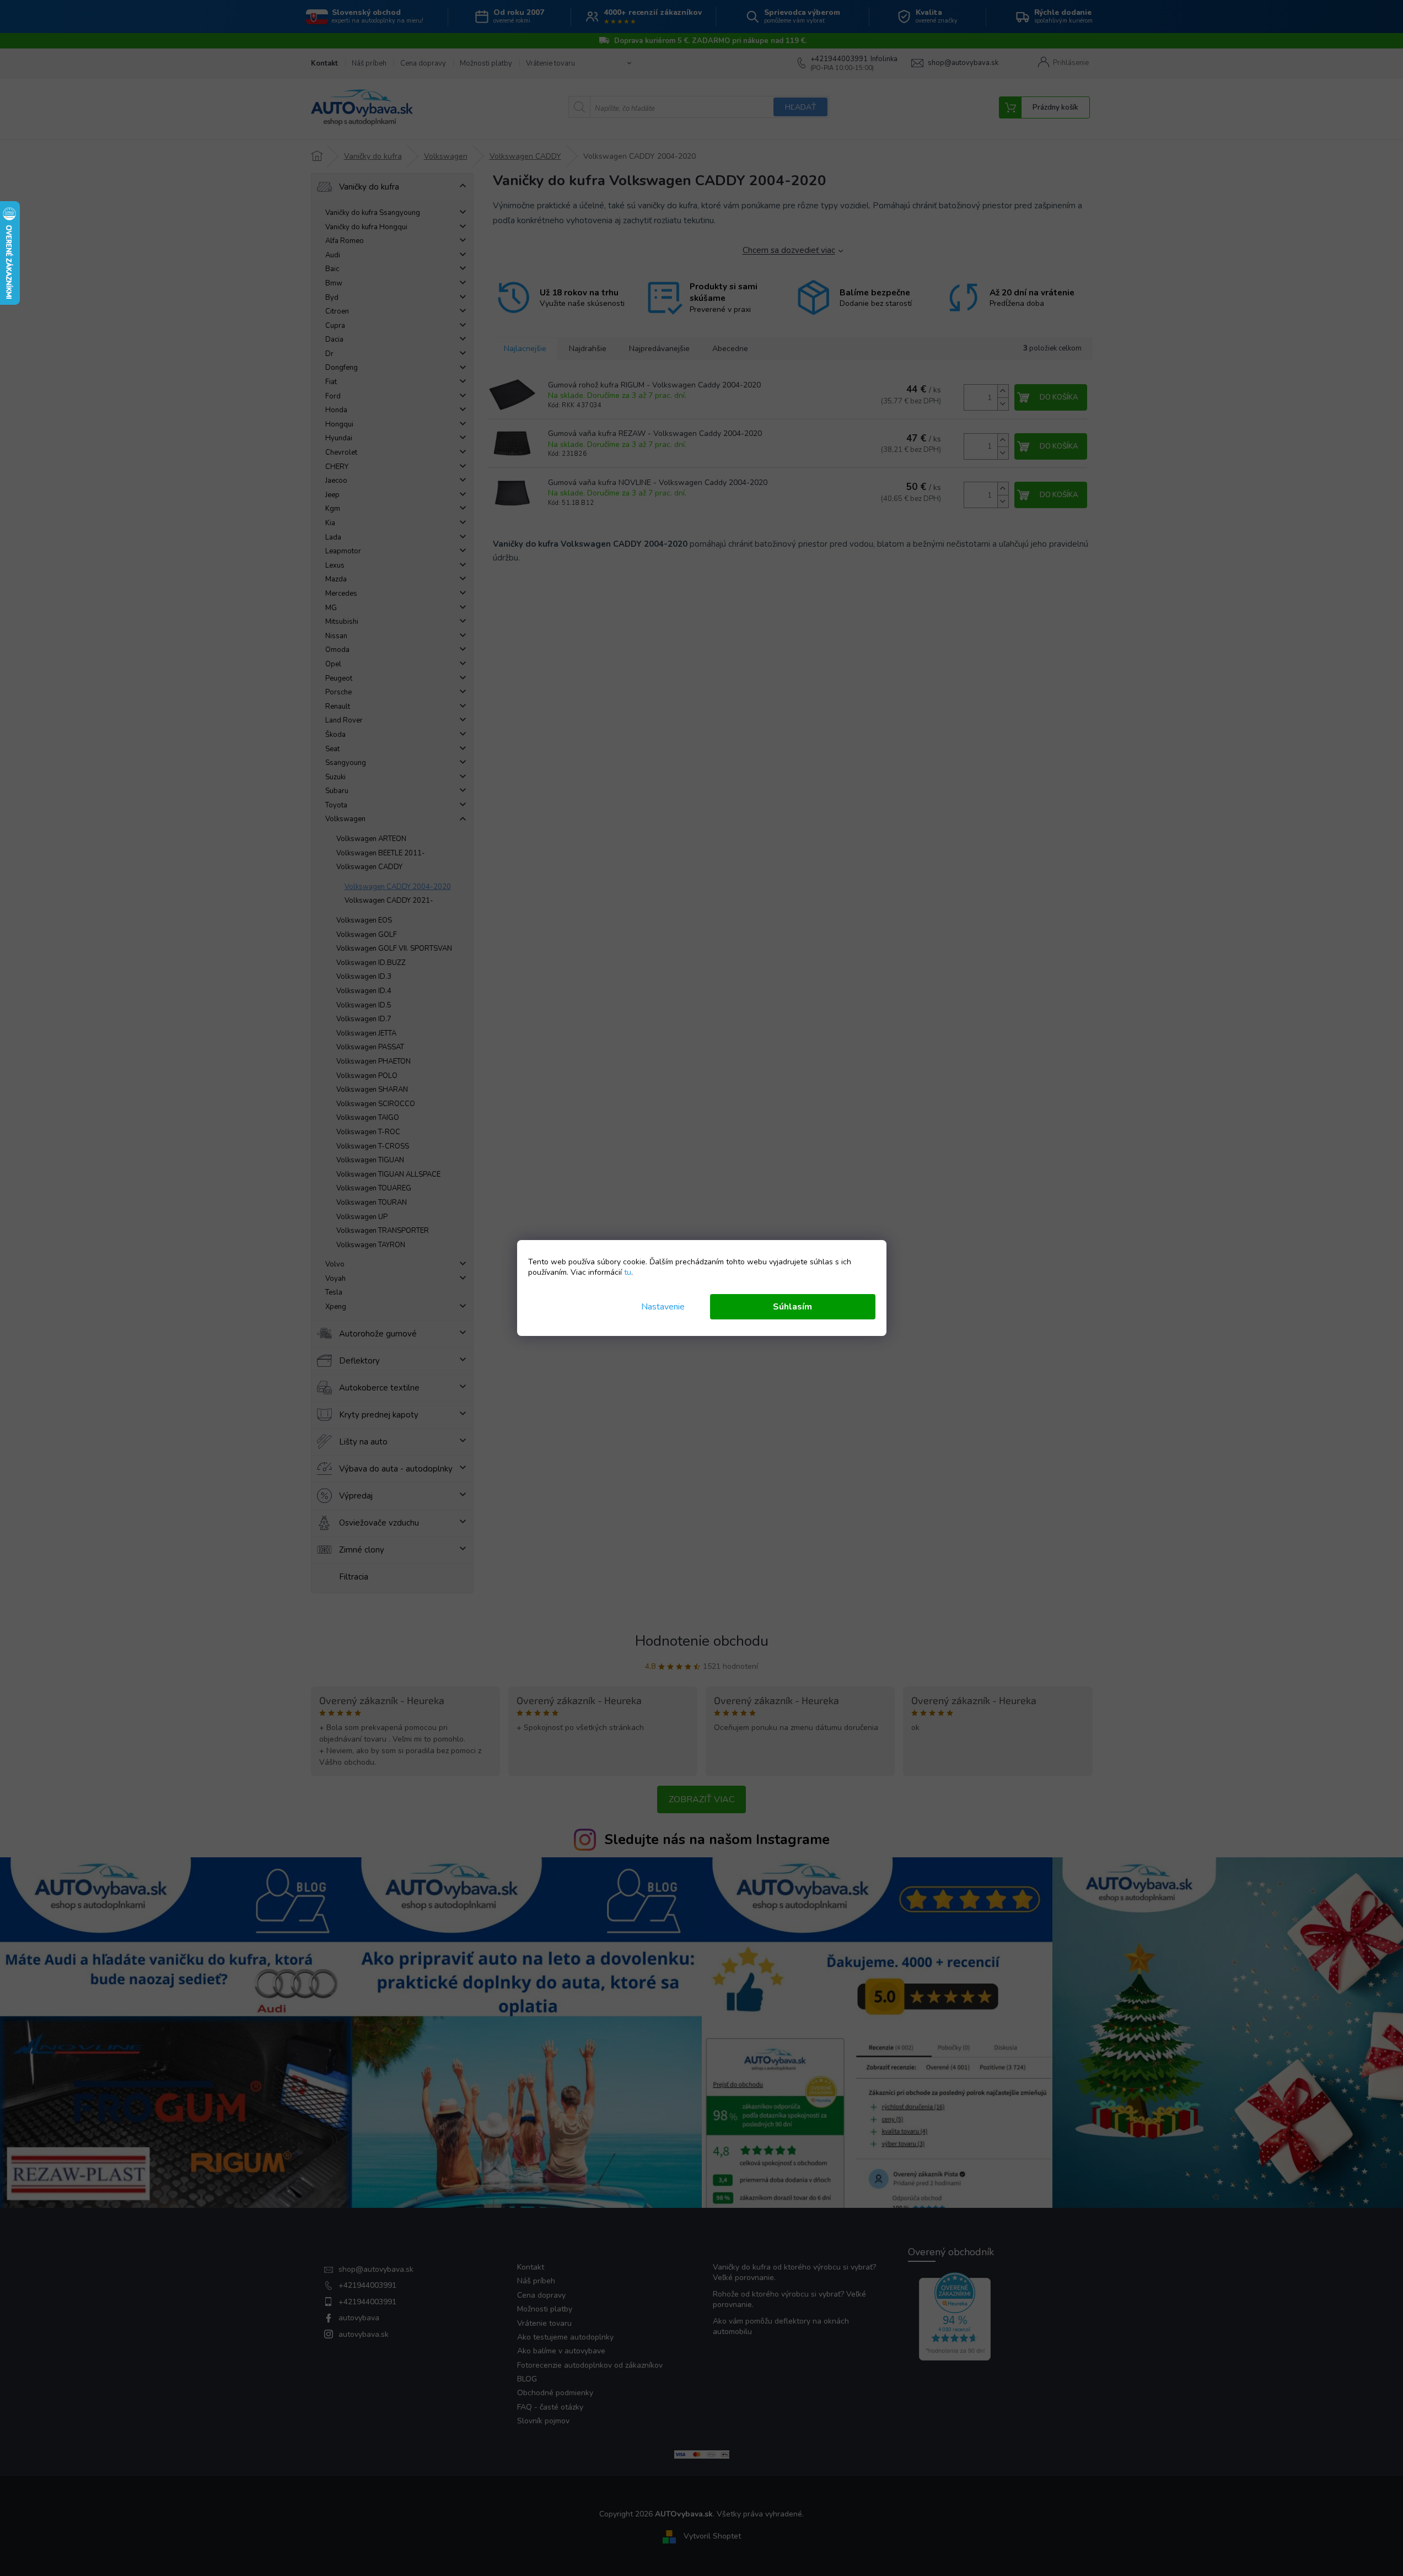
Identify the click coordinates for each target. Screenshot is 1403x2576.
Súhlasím (792, 1307)
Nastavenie (663, 1307)
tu (628, 1272)
